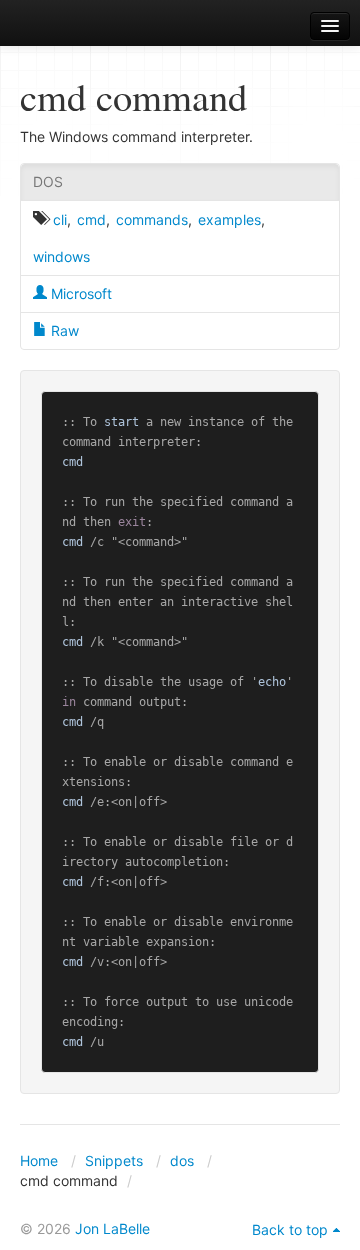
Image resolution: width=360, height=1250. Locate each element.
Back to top (290, 1229)
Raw (63, 330)
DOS (48, 181)
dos (182, 1160)
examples (229, 219)
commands (152, 219)
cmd (91, 219)
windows (61, 256)
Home (39, 1160)
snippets (70, 26)
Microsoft (79, 293)
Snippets (114, 1160)
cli (60, 219)
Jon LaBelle (112, 1228)
